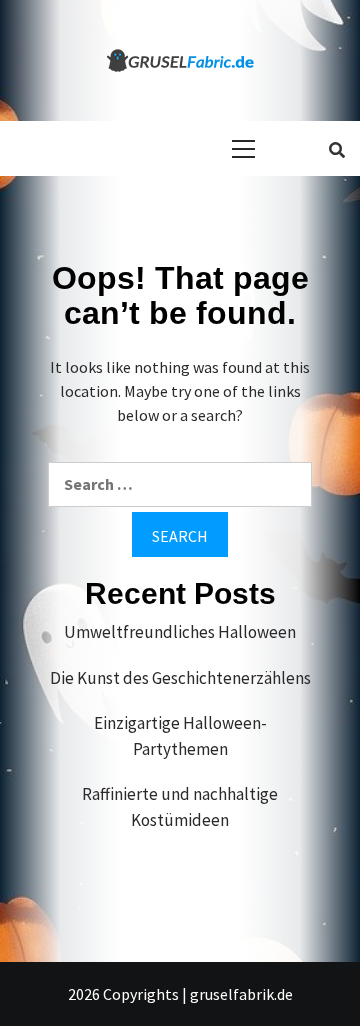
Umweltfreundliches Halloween (180, 632)
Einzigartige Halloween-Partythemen (180, 736)
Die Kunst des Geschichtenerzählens (180, 678)
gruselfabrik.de (241, 994)
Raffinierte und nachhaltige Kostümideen (180, 807)
